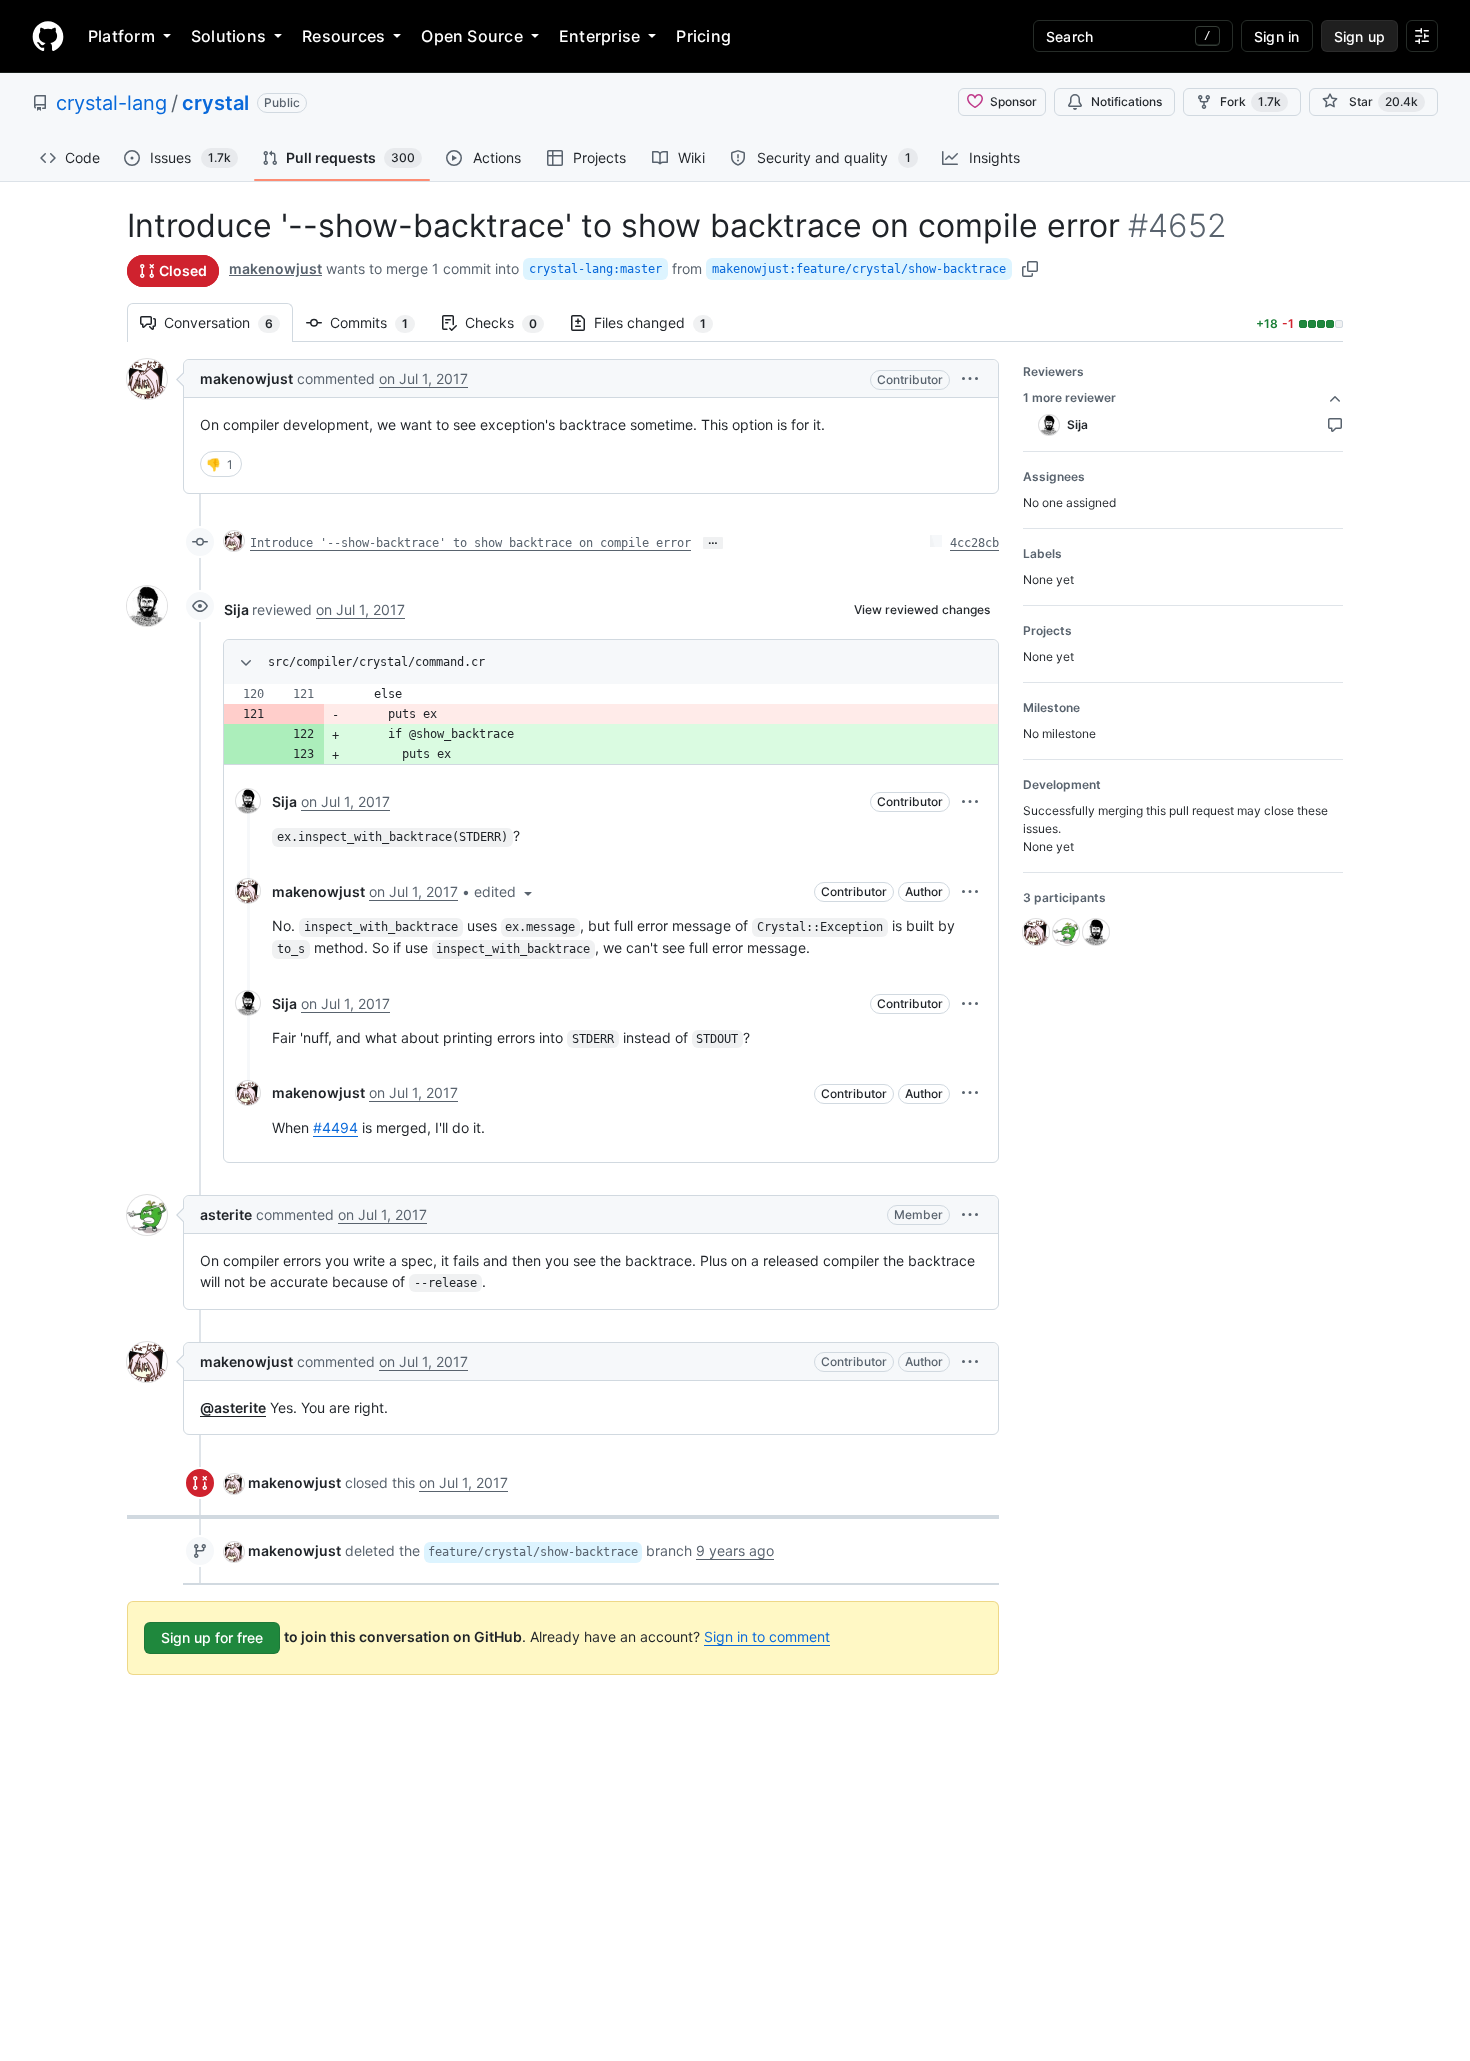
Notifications (1126, 101)
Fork (1250, 101)
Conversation (228, 322)
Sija (236, 609)
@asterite (233, 1407)
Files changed (660, 322)
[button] (970, 378)
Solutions (228, 36)
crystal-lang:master (595, 269)
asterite (226, 1214)
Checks (511, 322)
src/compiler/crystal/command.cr (376, 662)
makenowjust (275, 268)
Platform (121, 36)
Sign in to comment (767, 1636)
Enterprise (599, 36)
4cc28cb (974, 543)
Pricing (703, 36)
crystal (215, 103)
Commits (379, 322)
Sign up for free (212, 1637)
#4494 (335, 1127)
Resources (343, 36)
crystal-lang (111, 103)
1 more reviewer (1069, 397)
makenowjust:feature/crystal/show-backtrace (859, 269)
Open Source (472, 36)
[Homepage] (48, 36)
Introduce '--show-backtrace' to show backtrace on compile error (470, 543)
